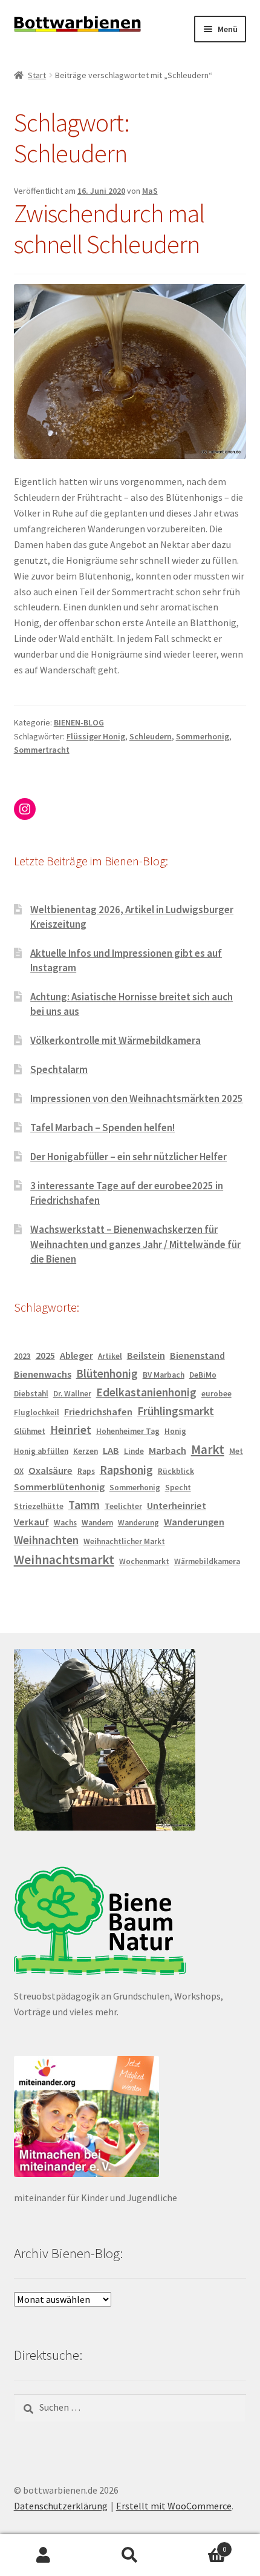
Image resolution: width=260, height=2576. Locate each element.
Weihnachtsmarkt (64, 1560)
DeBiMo (203, 1375)
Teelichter (123, 1506)
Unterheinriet (177, 1506)
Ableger (76, 1356)
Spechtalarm (59, 1069)
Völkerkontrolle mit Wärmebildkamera (115, 1040)
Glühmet (30, 1431)
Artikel (110, 1356)
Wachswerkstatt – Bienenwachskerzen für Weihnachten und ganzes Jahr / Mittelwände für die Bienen (135, 1244)
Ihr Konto (43, 2555)
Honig (175, 1431)
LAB (111, 1451)
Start (37, 75)
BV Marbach (164, 1375)
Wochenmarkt (144, 1561)
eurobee (216, 1394)
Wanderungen (194, 1522)
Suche (130, 2555)
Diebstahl (31, 1394)
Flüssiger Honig (96, 736)
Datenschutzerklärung (61, 2506)
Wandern (97, 1523)
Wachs (65, 1523)
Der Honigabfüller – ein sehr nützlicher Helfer (128, 1157)
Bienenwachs (43, 1374)
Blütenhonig (107, 1373)
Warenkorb (200, 2545)
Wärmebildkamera (207, 1561)
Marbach (167, 1451)
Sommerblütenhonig (59, 1487)
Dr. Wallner (72, 1394)
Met (236, 1451)
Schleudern (151, 736)
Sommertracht (42, 750)
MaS (150, 191)
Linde (134, 1451)
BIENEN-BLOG (79, 722)
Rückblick (176, 1471)
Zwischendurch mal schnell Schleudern (109, 229)
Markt (208, 1449)
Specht (178, 1488)
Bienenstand (197, 1356)
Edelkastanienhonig (146, 1392)
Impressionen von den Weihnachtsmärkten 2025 (137, 1098)
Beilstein (146, 1356)
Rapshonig (126, 1470)
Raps (86, 1471)
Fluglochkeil (37, 1412)
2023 (22, 1356)
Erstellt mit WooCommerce (174, 2506)
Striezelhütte (39, 1506)
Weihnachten (46, 1540)
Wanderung (138, 1523)
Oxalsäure (50, 1471)
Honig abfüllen (41, 1451)
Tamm (84, 1505)
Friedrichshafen (98, 1412)
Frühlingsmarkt (176, 1411)
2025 (45, 1356)
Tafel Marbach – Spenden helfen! (102, 1128)
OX (19, 1471)
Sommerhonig (203, 736)
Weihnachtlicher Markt (124, 1541)
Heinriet (71, 1430)
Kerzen (86, 1451)
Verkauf (31, 1522)
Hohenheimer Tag (128, 1431)
